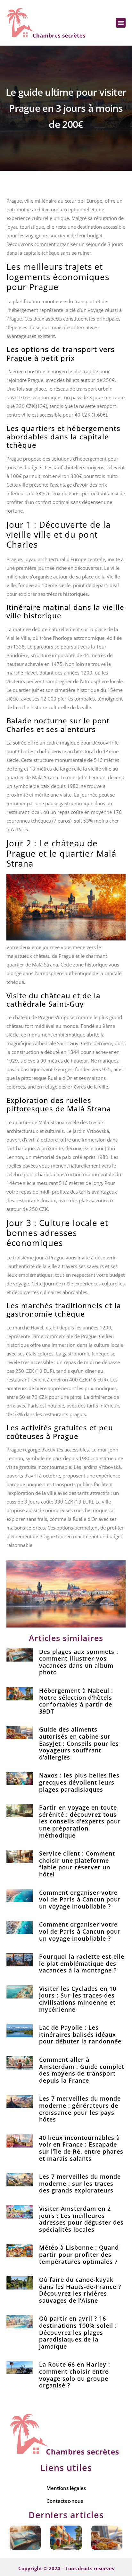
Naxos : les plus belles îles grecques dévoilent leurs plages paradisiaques (79, 1782)
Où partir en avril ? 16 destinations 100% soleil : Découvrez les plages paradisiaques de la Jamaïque (78, 2332)
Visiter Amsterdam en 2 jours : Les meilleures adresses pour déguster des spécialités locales (81, 2219)
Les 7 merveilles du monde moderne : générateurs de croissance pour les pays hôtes (80, 2109)
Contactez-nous (65, 2501)
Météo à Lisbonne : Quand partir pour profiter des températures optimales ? (79, 2254)
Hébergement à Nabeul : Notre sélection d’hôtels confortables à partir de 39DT (76, 1701)
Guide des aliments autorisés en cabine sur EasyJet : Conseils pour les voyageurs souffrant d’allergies (79, 1743)
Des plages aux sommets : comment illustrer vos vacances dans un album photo (79, 1662)
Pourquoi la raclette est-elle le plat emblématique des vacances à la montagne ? (82, 1963)
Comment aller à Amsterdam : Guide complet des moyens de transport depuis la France (82, 2070)
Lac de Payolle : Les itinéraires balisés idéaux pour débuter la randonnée (80, 2034)
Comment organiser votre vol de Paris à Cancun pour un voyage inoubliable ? (80, 1899)
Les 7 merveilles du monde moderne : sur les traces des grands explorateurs (80, 2183)
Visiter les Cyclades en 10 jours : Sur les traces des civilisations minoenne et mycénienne (78, 1999)
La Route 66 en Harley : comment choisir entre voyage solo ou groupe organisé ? (75, 2375)
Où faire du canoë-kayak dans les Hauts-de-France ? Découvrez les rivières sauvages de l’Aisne (80, 2290)
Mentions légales (66, 2488)
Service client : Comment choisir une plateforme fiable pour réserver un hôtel (77, 1864)
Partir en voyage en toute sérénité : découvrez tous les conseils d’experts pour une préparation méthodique (80, 1821)
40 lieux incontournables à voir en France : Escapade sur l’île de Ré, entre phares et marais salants (81, 2148)
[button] (121, 23)
